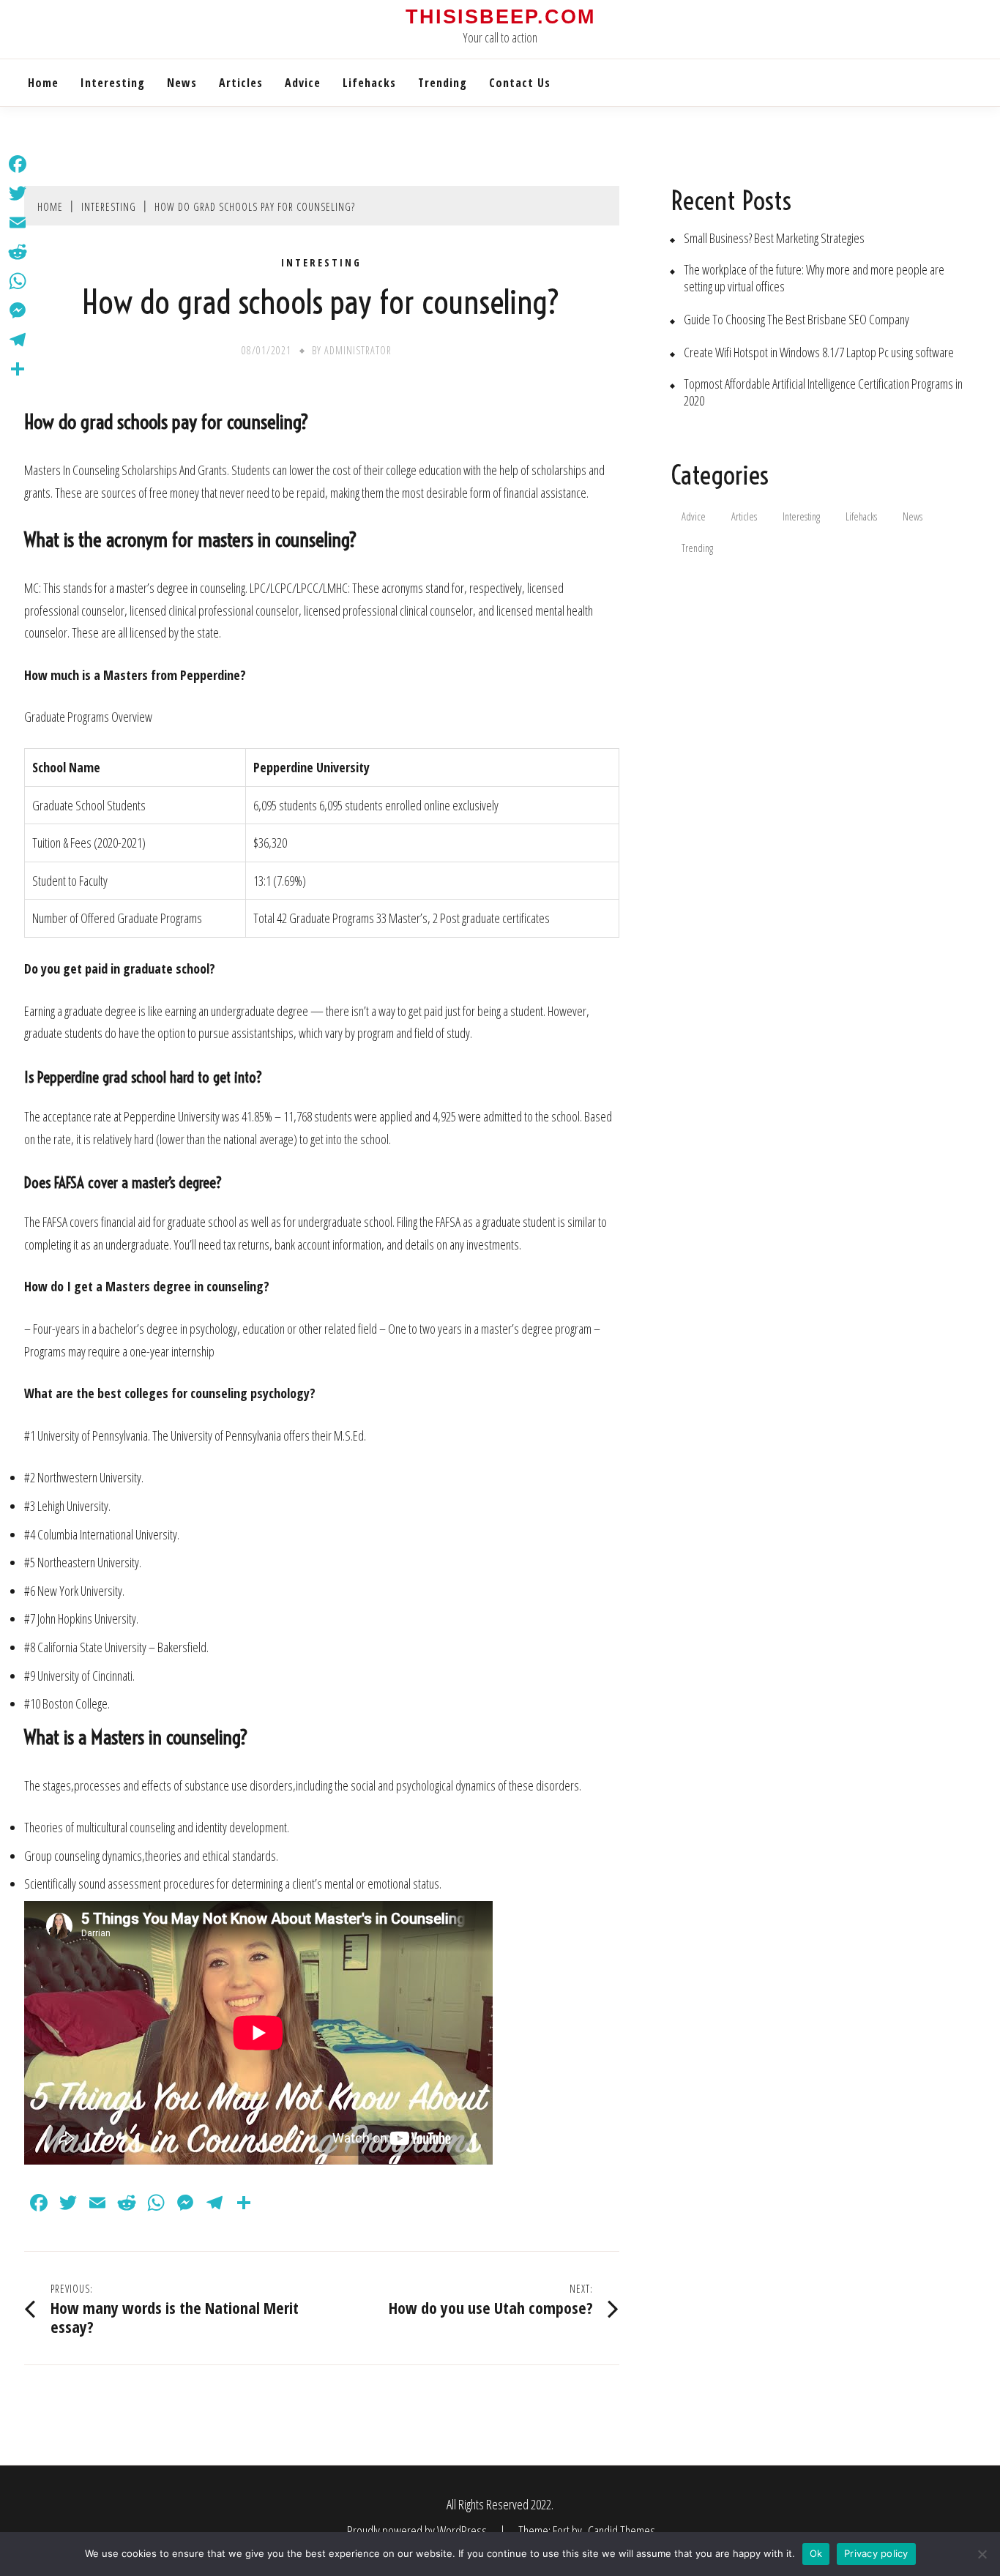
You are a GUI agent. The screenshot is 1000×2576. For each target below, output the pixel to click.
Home (43, 83)
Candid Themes (622, 2531)
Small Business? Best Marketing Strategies (774, 238)
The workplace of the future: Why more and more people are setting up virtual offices (814, 278)
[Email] (18, 223)
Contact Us (520, 83)
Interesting (113, 83)
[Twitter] (18, 193)
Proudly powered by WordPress (418, 2531)
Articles (241, 83)
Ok (816, 2553)
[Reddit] (18, 252)
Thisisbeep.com (500, 17)
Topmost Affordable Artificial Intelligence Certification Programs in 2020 (823, 392)
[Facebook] (18, 164)
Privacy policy (876, 2553)
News (182, 83)
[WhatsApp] (18, 281)
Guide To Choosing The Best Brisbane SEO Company (796, 320)
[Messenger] (18, 310)
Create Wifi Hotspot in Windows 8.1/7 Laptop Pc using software (819, 352)
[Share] (18, 369)
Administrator (358, 350)
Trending (443, 83)
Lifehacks (369, 83)
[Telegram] (18, 340)
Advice (303, 83)
